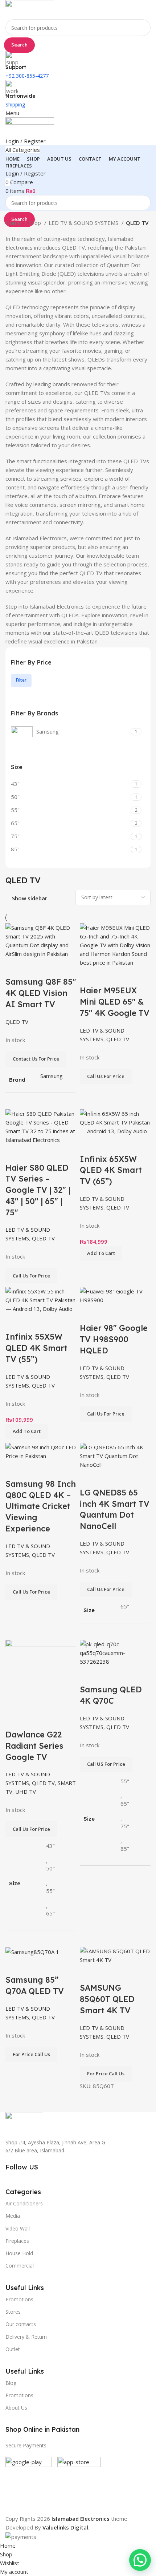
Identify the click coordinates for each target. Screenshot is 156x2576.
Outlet (13, 2349)
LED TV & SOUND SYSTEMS (84, 223)
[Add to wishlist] (128, 1973)
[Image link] (24, 2121)
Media (13, 2216)
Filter (21, 680)
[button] (140, 2560)
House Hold (19, 2253)
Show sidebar (30, 898)
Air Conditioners (24, 2203)
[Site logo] (30, 9)
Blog (11, 2383)
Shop (36, 223)
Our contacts (21, 2324)
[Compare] (89, 1973)
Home (14, 223)
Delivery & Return (26, 2337)
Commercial (20, 2266)
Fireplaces (17, 2241)
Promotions (19, 2395)
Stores (13, 2312)
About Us (16, 2408)
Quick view (108, 1973)
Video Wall (18, 2228)
